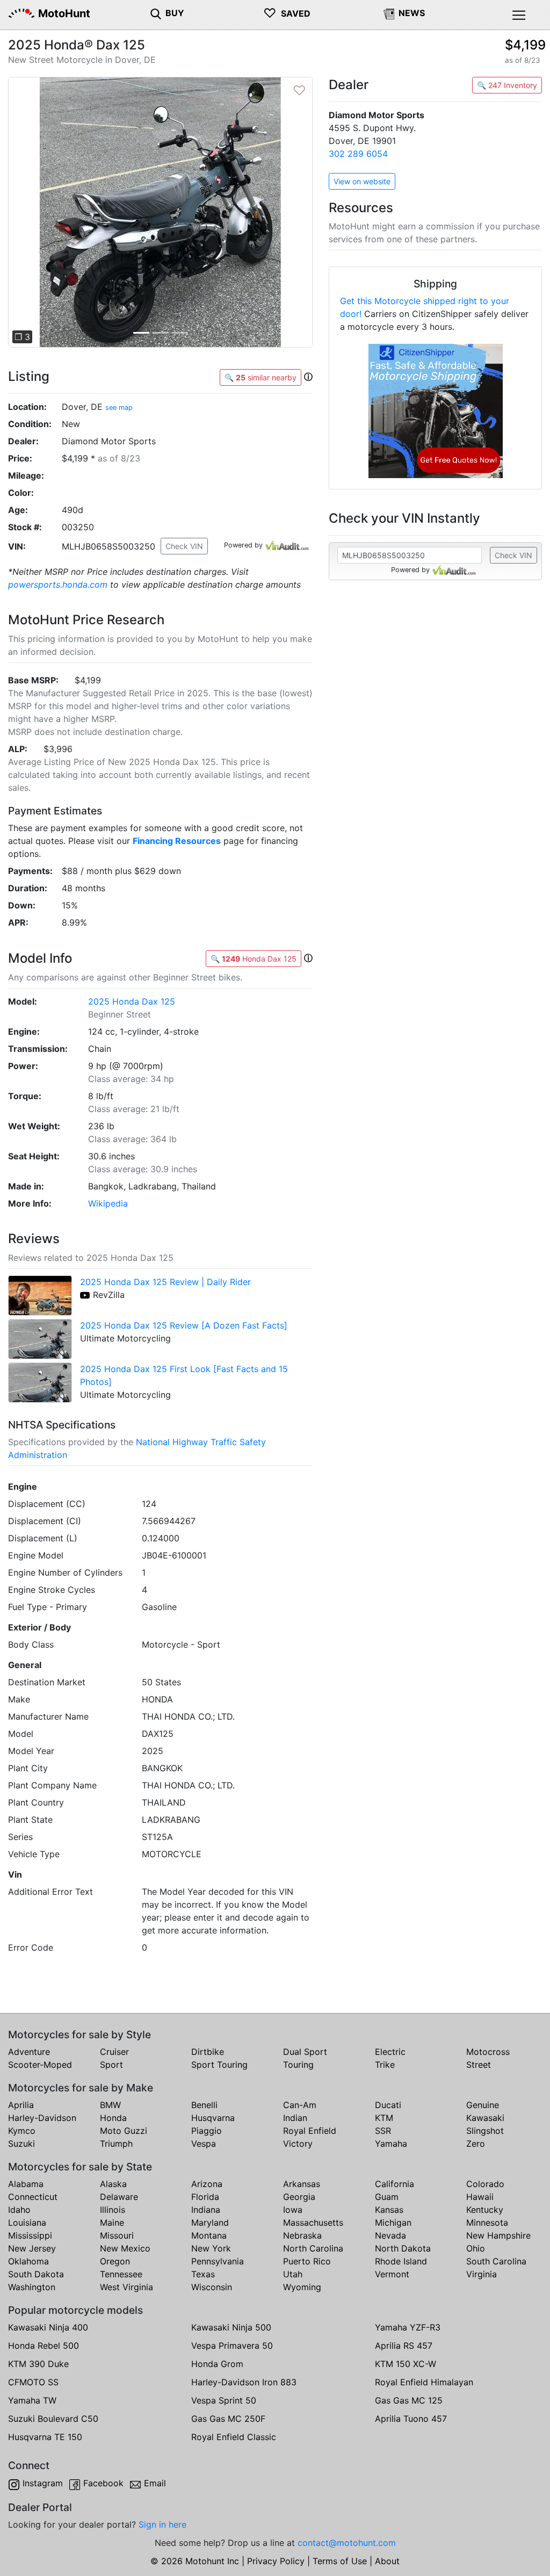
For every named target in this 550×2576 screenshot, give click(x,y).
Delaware (119, 2197)
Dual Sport (305, 2052)
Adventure (29, 2052)
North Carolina (313, 2248)
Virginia (482, 2274)
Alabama (26, 2184)
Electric (390, 2052)
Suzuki (21, 2144)
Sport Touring (219, 2065)
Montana (209, 2235)
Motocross (488, 2052)
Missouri (117, 2235)
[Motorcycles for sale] (156, 13)
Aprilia (21, 2105)
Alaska (113, 2184)
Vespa (204, 2144)
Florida (205, 2197)
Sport (111, 2065)
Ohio (476, 2248)
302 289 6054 (358, 154)
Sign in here (162, 2524)
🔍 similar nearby (260, 377)
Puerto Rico (307, 2261)
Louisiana (27, 2223)
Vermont (392, 2274)
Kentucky (485, 2210)
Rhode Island (401, 2261)
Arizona (207, 2184)
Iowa (293, 2210)
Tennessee (121, 2274)
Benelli (204, 2105)
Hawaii (480, 2197)
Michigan (393, 2223)
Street (479, 2065)
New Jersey (32, 2248)
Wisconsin (212, 2287)
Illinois (113, 2210)
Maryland (210, 2223)
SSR (383, 2131)
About (387, 2561)
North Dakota (403, 2248)
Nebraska (302, 2235)
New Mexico (125, 2248)
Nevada (390, 2235)
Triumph (116, 2144)
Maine (112, 2223)
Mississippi (30, 2235)
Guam (387, 2197)
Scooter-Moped (40, 2065)
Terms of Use (340, 2561)
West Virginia (126, 2287)
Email (155, 2483)
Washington (32, 2287)
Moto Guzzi (124, 2131)
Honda (113, 2118)
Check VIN (184, 546)
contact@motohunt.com (347, 2543)
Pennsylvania (218, 2261)
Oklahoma (28, 2261)
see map (119, 407)
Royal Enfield (310, 2131)
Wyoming (302, 2287)
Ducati (388, 2105)
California (395, 2184)
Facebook (103, 2483)
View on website (362, 181)
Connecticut (33, 2197)
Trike (385, 2065)
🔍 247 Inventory (507, 85)
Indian (295, 2118)
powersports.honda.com (58, 585)
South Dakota (36, 2274)
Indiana (206, 2210)
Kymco (22, 2131)
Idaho (19, 2210)
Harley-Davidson (42, 2118)
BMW (110, 2105)
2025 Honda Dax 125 (132, 1001)
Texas (203, 2274)
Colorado (485, 2184)
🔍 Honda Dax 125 (254, 959)
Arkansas (302, 2184)
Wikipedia (108, 1203)
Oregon (115, 2261)
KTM (384, 2118)
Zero (476, 2144)
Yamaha (391, 2144)
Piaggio (207, 2131)
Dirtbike (208, 2052)
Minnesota (487, 2223)
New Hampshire (498, 2235)
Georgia (299, 2197)
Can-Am (300, 2105)
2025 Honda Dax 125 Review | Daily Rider (165, 1282)
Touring (298, 2065)
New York (211, 2248)
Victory (298, 2144)
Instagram (43, 2483)
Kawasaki (485, 2118)
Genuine (483, 2105)
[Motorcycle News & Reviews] (389, 13)
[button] (31, 212)
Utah (293, 2274)
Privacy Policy (276, 2561)
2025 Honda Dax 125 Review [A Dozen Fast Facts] (184, 1325)
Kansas (389, 2210)
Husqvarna (213, 2118)
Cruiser (114, 2052)
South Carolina (496, 2261)
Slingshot (485, 2131)
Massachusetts (313, 2223)
